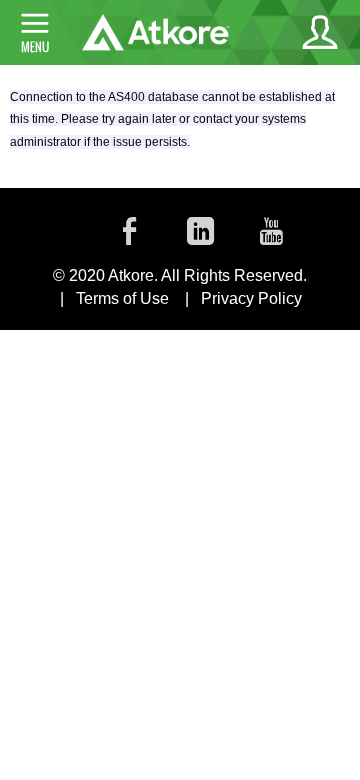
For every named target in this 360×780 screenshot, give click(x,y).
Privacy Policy (251, 298)
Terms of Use (122, 298)
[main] (180, 126)
